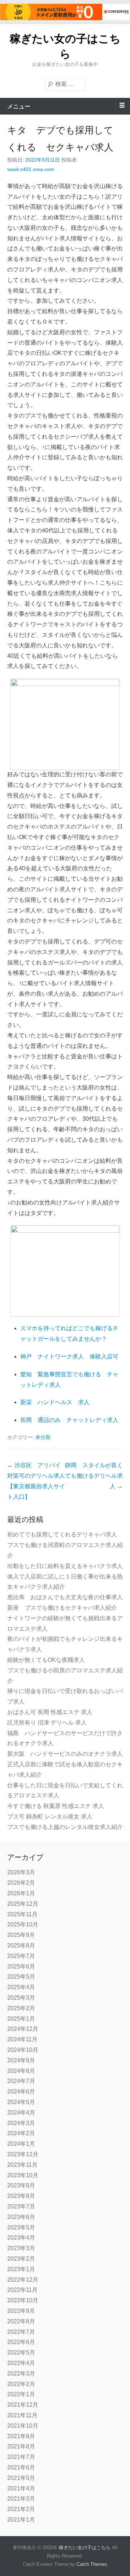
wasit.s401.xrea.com (31, 169)
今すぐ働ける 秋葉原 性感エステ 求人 (56, 1806)
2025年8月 (21, 1946)
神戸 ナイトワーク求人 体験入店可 (69, 1357)
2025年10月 (23, 1924)
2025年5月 (21, 1977)
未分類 (43, 1437)
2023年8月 (21, 2196)
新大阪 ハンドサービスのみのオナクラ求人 (65, 1754)
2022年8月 (21, 2321)
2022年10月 (23, 2300)
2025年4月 (21, 1987)
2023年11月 (22, 2165)
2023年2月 (21, 2259)
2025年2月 (21, 2008)
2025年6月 (21, 1967)
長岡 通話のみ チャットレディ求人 (69, 1420)
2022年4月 (21, 2363)
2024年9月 (21, 2060)
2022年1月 (21, 2394)
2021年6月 (21, 2467)
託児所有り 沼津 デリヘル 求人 (47, 1723)
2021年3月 (21, 2499)
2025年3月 (21, 1998)
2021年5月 (21, 2478)
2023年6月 (21, 2217)
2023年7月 (21, 2206)
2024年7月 (21, 2081)
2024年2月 (21, 2133)
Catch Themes (92, 2564)
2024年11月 (22, 2039)
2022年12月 (23, 2280)
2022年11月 (22, 2290)
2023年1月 (21, 2269)
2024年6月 (21, 2092)
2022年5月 (21, 2353)
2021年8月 (21, 2446)
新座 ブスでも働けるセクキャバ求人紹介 (62, 1608)
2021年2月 (21, 2509)
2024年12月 (23, 2029)
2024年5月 (21, 2102)
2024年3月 (21, 2123)
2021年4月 (21, 2488)
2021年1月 (21, 2520)
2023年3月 (21, 2248)
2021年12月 (23, 2405)
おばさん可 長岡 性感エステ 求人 (50, 1712)
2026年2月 (21, 1883)
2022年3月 (21, 2374)
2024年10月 (23, 2050)
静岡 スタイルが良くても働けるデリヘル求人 (94, 1476)
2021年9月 (21, 2436)
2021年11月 (22, 2415)
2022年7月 (21, 2332)
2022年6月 (21, 2342)
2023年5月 (21, 2227)
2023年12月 (23, 2154)
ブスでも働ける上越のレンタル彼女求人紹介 (65, 1827)
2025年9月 (21, 1935)
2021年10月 (23, 2426)
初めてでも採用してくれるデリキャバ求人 (62, 1534)
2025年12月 (23, 1904)
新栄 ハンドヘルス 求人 (55, 1402)
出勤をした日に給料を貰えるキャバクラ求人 (65, 1566)
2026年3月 (21, 1872)
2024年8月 (21, 2071)
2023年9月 (21, 2185)
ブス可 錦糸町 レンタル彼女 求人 (50, 1816)
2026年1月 (21, 1893)
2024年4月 (21, 2113)
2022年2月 (21, 2384)
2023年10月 (23, 2175)
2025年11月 (22, 1914)
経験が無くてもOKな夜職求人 (46, 1660)
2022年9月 (21, 2311)
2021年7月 (21, 2457)
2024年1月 (21, 2144)
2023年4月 (21, 2238)
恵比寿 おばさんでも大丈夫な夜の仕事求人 (65, 1597)
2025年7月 (21, 1956)
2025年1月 (21, 2019)
